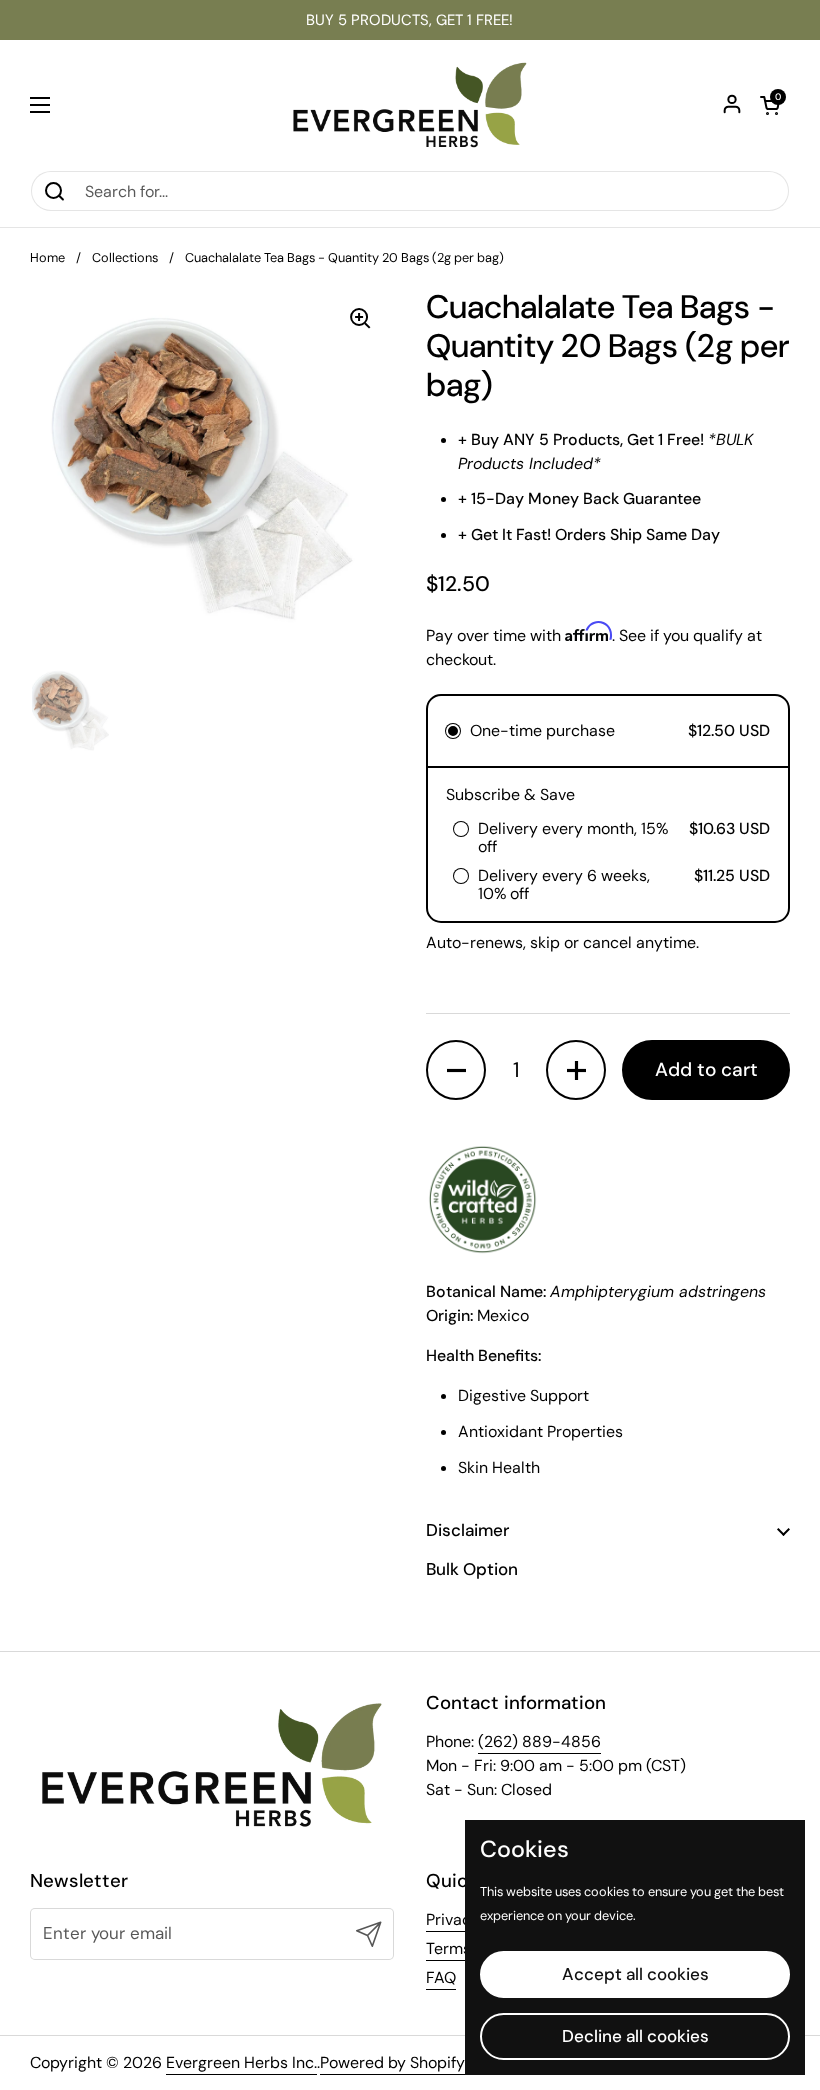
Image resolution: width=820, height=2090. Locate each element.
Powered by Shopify (392, 2062)
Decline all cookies (635, 2036)
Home (47, 257)
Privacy (453, 1919)
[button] (770, 105)
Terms (448, 1948)
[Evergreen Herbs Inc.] (410, 105)
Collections (125, 257)
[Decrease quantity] (456, 1070)
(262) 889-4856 (539, 1741)
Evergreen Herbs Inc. (241, 2062)
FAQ (441, 1977)
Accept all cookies (635, 1974)
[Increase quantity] (576, 1070)
